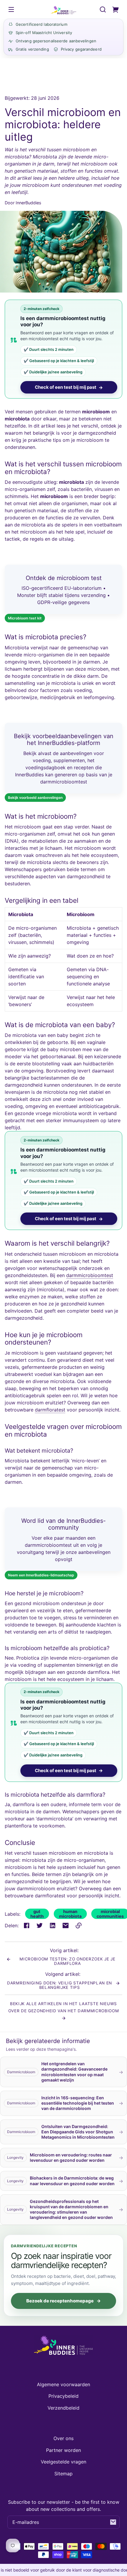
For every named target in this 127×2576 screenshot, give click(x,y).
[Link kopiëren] (79, 1925)
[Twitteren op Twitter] (40, 1925)
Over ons (63, 2438)
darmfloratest (50, 1410)
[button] (103, 9)
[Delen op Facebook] (27, 1925)
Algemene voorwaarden (63, 2384)
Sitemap (63, 2474)
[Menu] (11, 9)
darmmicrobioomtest (90, 1275)
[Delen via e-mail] (66, 1925)
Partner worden (63, 2450)
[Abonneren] (113, 2522)
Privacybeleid (63, 2396)
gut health (37, 1914)
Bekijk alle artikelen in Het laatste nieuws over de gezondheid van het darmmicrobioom (64, 2007)
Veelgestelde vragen (63, 2462)
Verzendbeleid (63, 2408)
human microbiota (70, 1914)
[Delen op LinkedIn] (53, 1925)
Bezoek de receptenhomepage (63, 2301)
